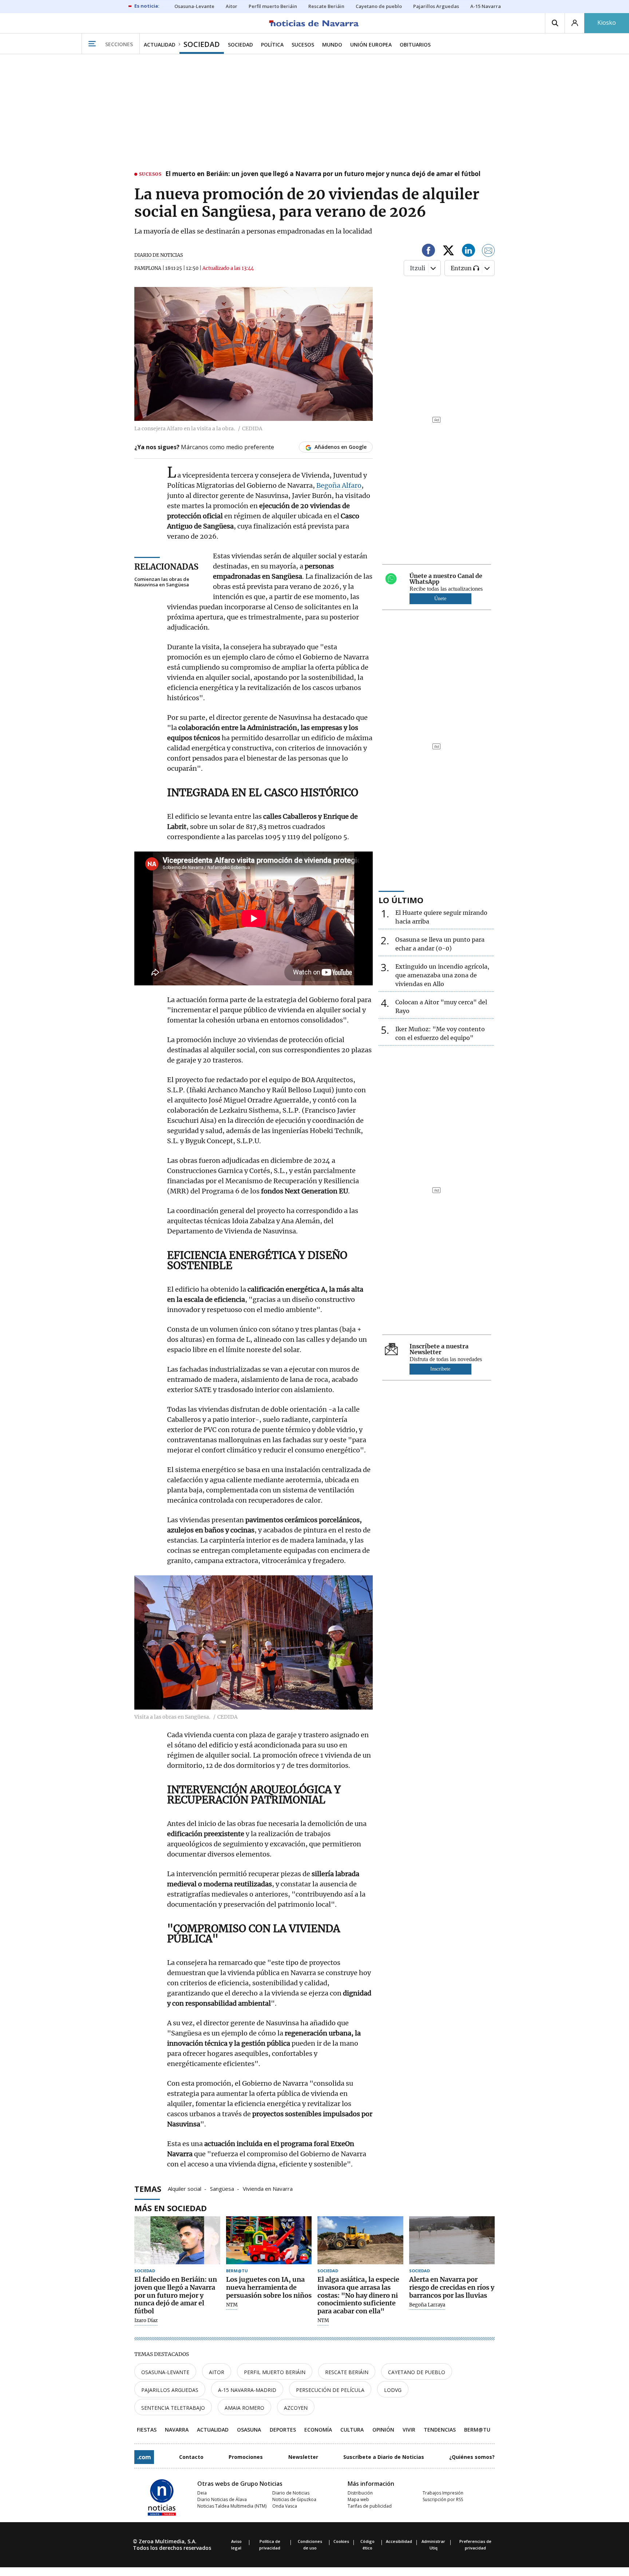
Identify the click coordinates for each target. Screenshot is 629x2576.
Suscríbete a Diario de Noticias (384, 2457)
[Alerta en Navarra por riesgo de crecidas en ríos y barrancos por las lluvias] (452, 2240)
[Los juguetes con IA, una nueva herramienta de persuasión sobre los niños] (269, 2240)
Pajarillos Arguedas (170, 2390)
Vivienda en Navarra (268, 2188)
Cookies (341, 2541)
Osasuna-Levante (165, 2372)
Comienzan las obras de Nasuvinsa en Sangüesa (162, 582)
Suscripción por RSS (443, 2499)
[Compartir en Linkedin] (468, 252)
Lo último (401, 900)
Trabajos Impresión (443, 2493)
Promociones (246, 2457)
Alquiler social (185, 2188)
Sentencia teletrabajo (173, 2408)
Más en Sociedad (171, 2208)
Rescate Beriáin (347, 2372)
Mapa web (358, 2499)
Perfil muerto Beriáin (275, 2372)
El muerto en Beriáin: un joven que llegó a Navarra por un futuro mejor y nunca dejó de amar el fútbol (323, 174)
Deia (202, 2493)
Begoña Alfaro (339, 485)
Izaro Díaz (146, 2321)
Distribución (360, 2493)
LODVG (393, 2390)
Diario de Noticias (291, 2493)
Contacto (191, 2457)
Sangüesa (222, 2188)
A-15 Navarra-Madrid (247, 2390)
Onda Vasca (285, 2506)
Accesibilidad (399, 2541)
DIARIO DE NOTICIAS (159, 255)
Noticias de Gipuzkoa (294, 2499)
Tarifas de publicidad (370, 2506)
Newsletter (303, 2457)
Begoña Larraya (427, 2305)
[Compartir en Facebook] (428, 252)
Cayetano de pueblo (417, 2372)
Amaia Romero (244, 2408)
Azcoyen (296, 2408)
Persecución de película (330, 2390)
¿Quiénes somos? (472, 2457)
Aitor (217, 2372)
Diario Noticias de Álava (222, 2499)
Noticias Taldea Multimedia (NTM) (232, 2506)
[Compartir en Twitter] (448, 252)
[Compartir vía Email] (488, 252)
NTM (232, 2305)
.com (144, 2457)
